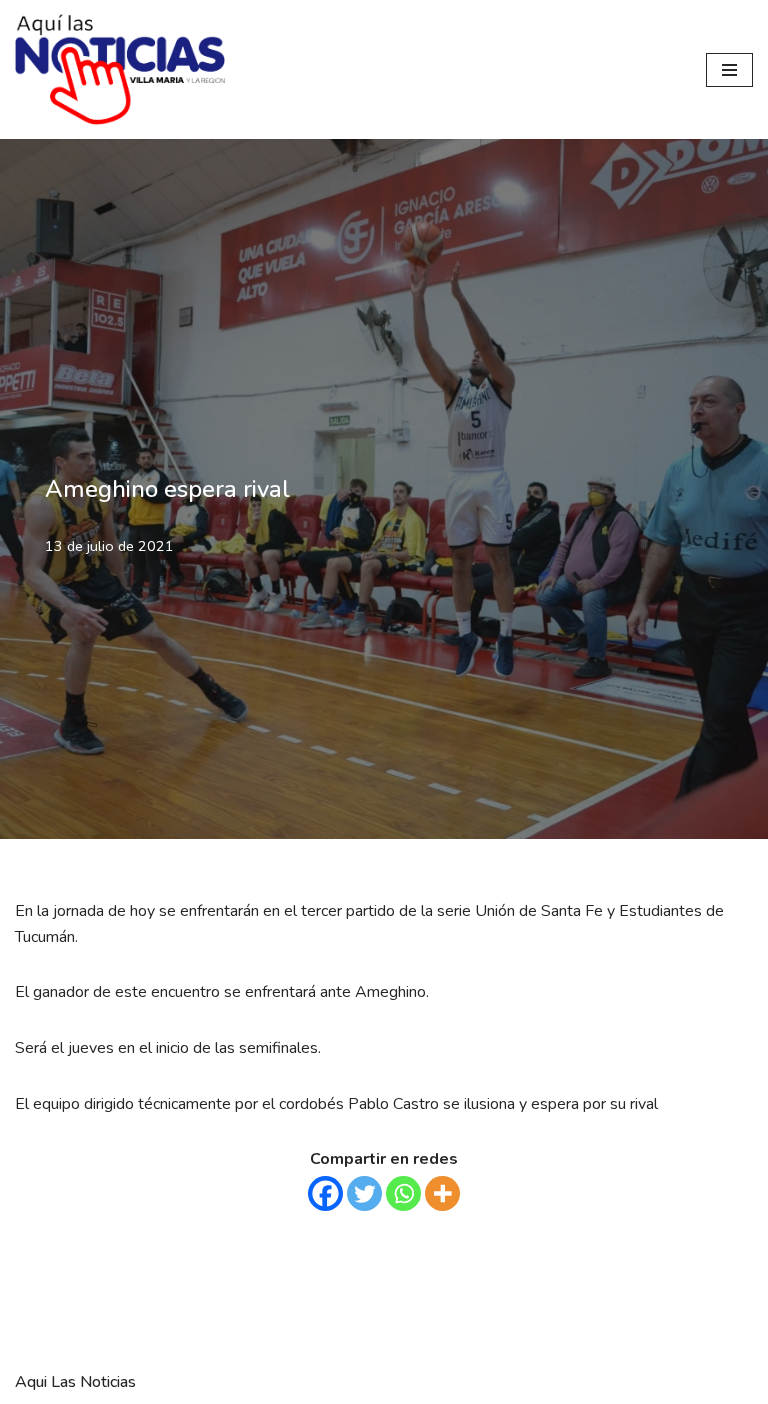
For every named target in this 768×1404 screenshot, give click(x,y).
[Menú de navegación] (729, 70)
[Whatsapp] (403, 1193)
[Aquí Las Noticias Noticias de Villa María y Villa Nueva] (120, 69)
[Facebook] (325, 1193)
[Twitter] (364, 1193)
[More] (442, 1193)
